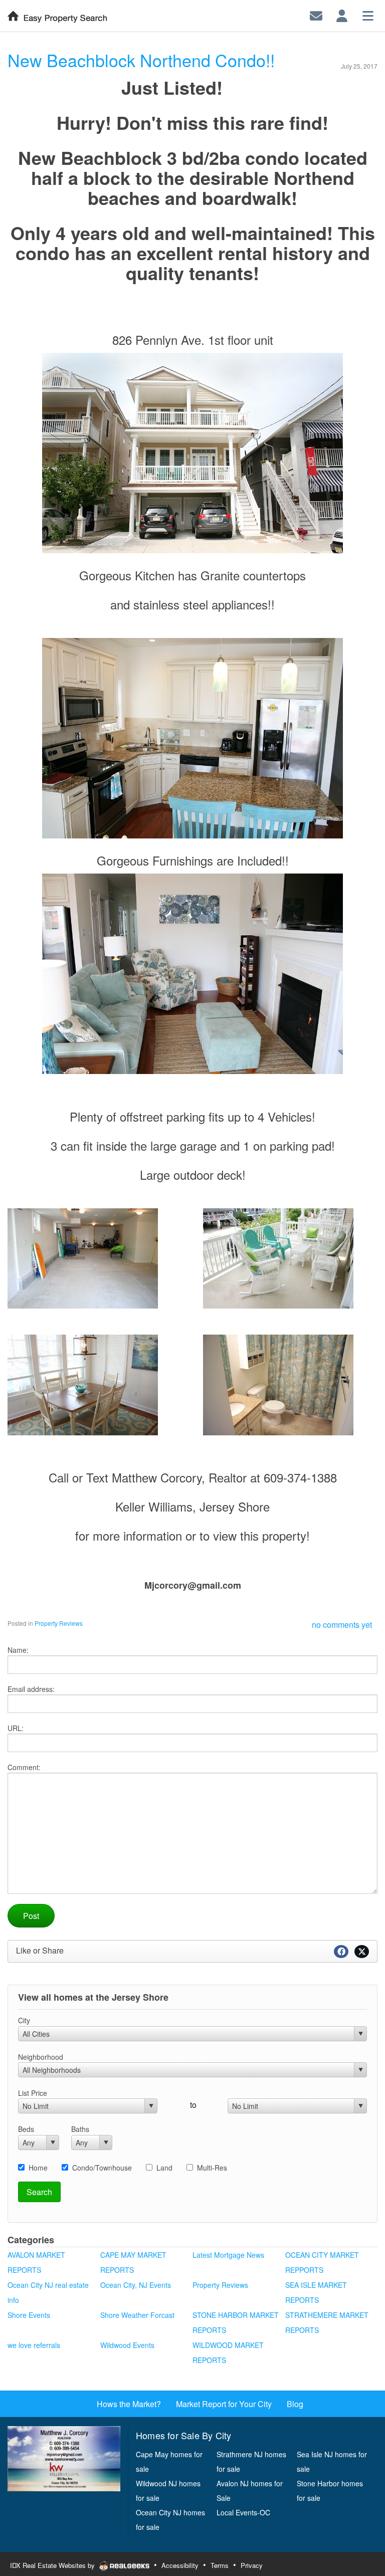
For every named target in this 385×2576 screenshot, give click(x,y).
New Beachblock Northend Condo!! (141, 60)
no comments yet (342, 1625)
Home (38, 2168)
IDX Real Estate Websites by (53, 2565)
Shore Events (29, 2315)
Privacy (252, 2565)
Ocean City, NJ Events (136, 2285)
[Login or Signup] (342, 15)
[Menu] (368, 15)
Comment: (24, 1767)
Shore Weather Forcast (137, 2315)
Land (164, 2168)
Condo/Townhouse (102, 2168)
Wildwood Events (127, 2345)
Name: (18, 1650)
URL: (16, 1728)
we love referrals (34, 2345)
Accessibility (180, 2565)
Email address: (31, 1689)
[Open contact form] (316, 15)
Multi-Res (212, 2168)
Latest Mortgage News (228, 2255)
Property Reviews (59, 1623)
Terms (220, 2565)
